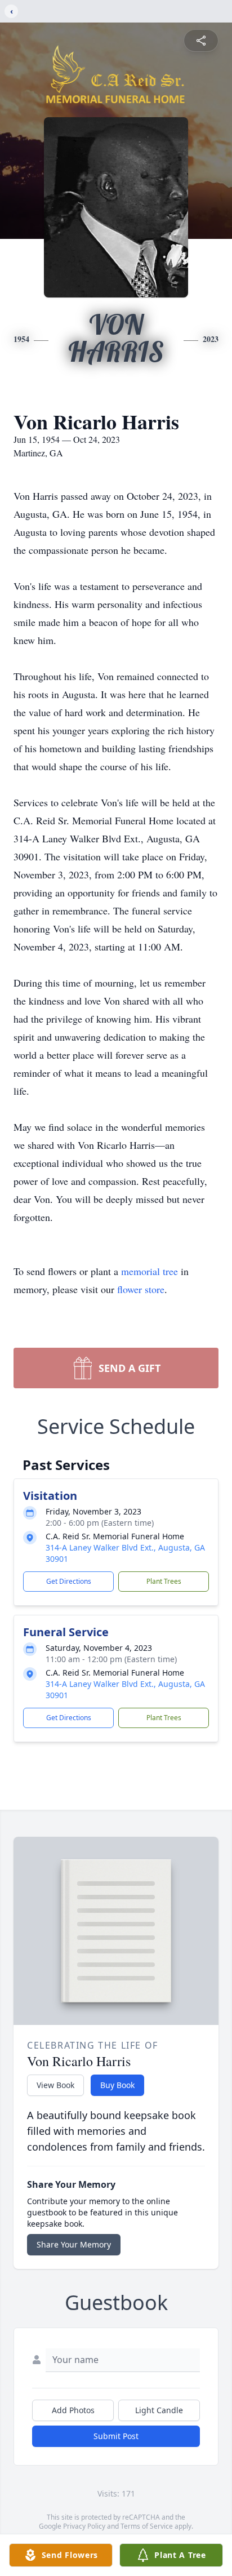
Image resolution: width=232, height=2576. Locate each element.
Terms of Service (147, 2526)
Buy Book (117, 2085)
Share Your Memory (74, 2244)
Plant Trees (164, 1581)
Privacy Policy (84, 2526)
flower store (141, 1289)
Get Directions (69, 1581)
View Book (55, 2085)
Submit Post (116, 2436)
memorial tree (150, 1271)
